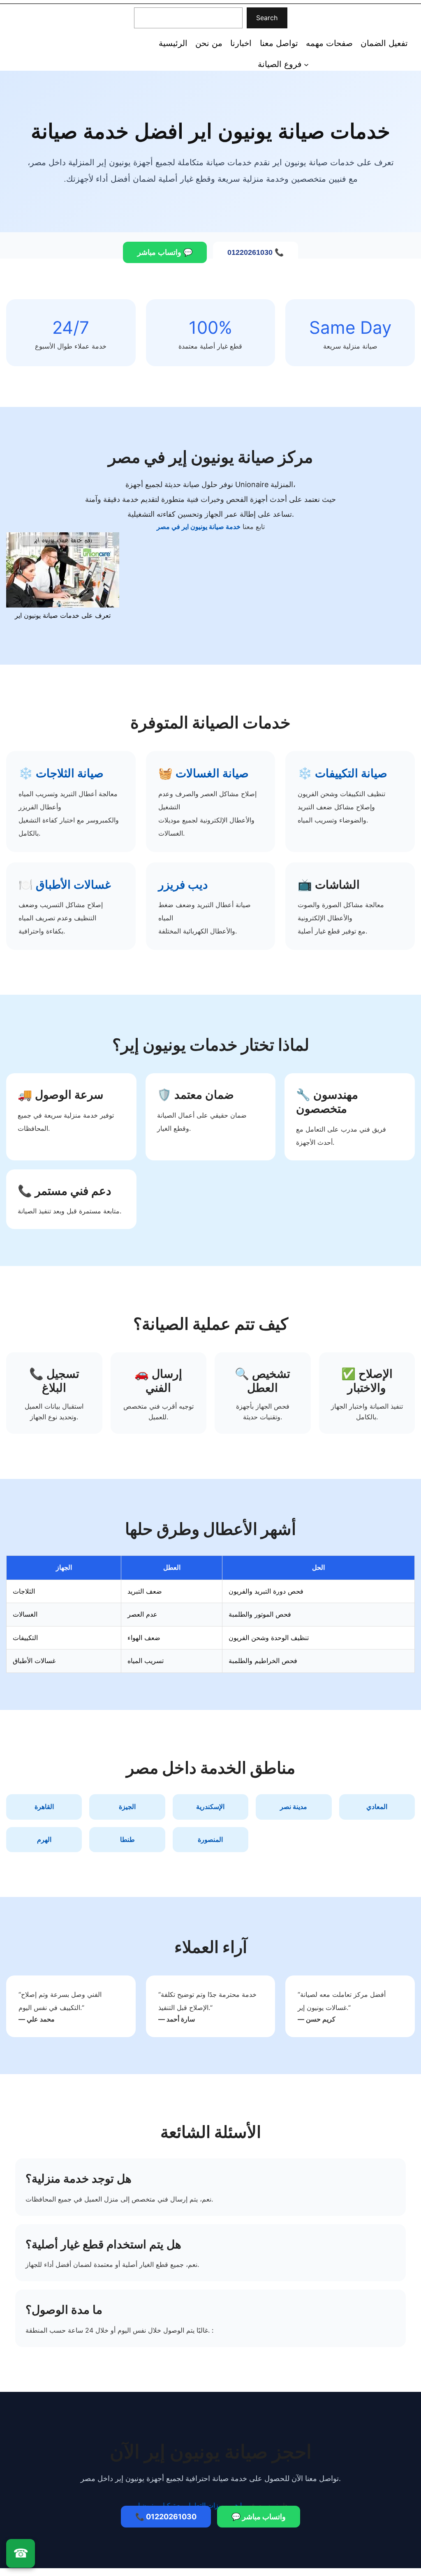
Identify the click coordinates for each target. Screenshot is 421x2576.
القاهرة (44, 1807)
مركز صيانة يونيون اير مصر (42, 42)
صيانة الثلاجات (70, 773)
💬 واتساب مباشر (165, 252)
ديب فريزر (183, 885)
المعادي (377, 1807)
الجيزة (127, 1807)
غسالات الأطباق (73, 885)
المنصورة (210, 1839)
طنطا (127, 1839)
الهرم (44, 1839)
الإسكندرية (210, 1807)
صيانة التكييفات (351, 773)
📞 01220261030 (256, 252)
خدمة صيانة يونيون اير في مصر (199, 527)
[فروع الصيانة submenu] (306, 64)
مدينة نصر (294, 1807)
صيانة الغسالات (212, 773)
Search (267, 18)
